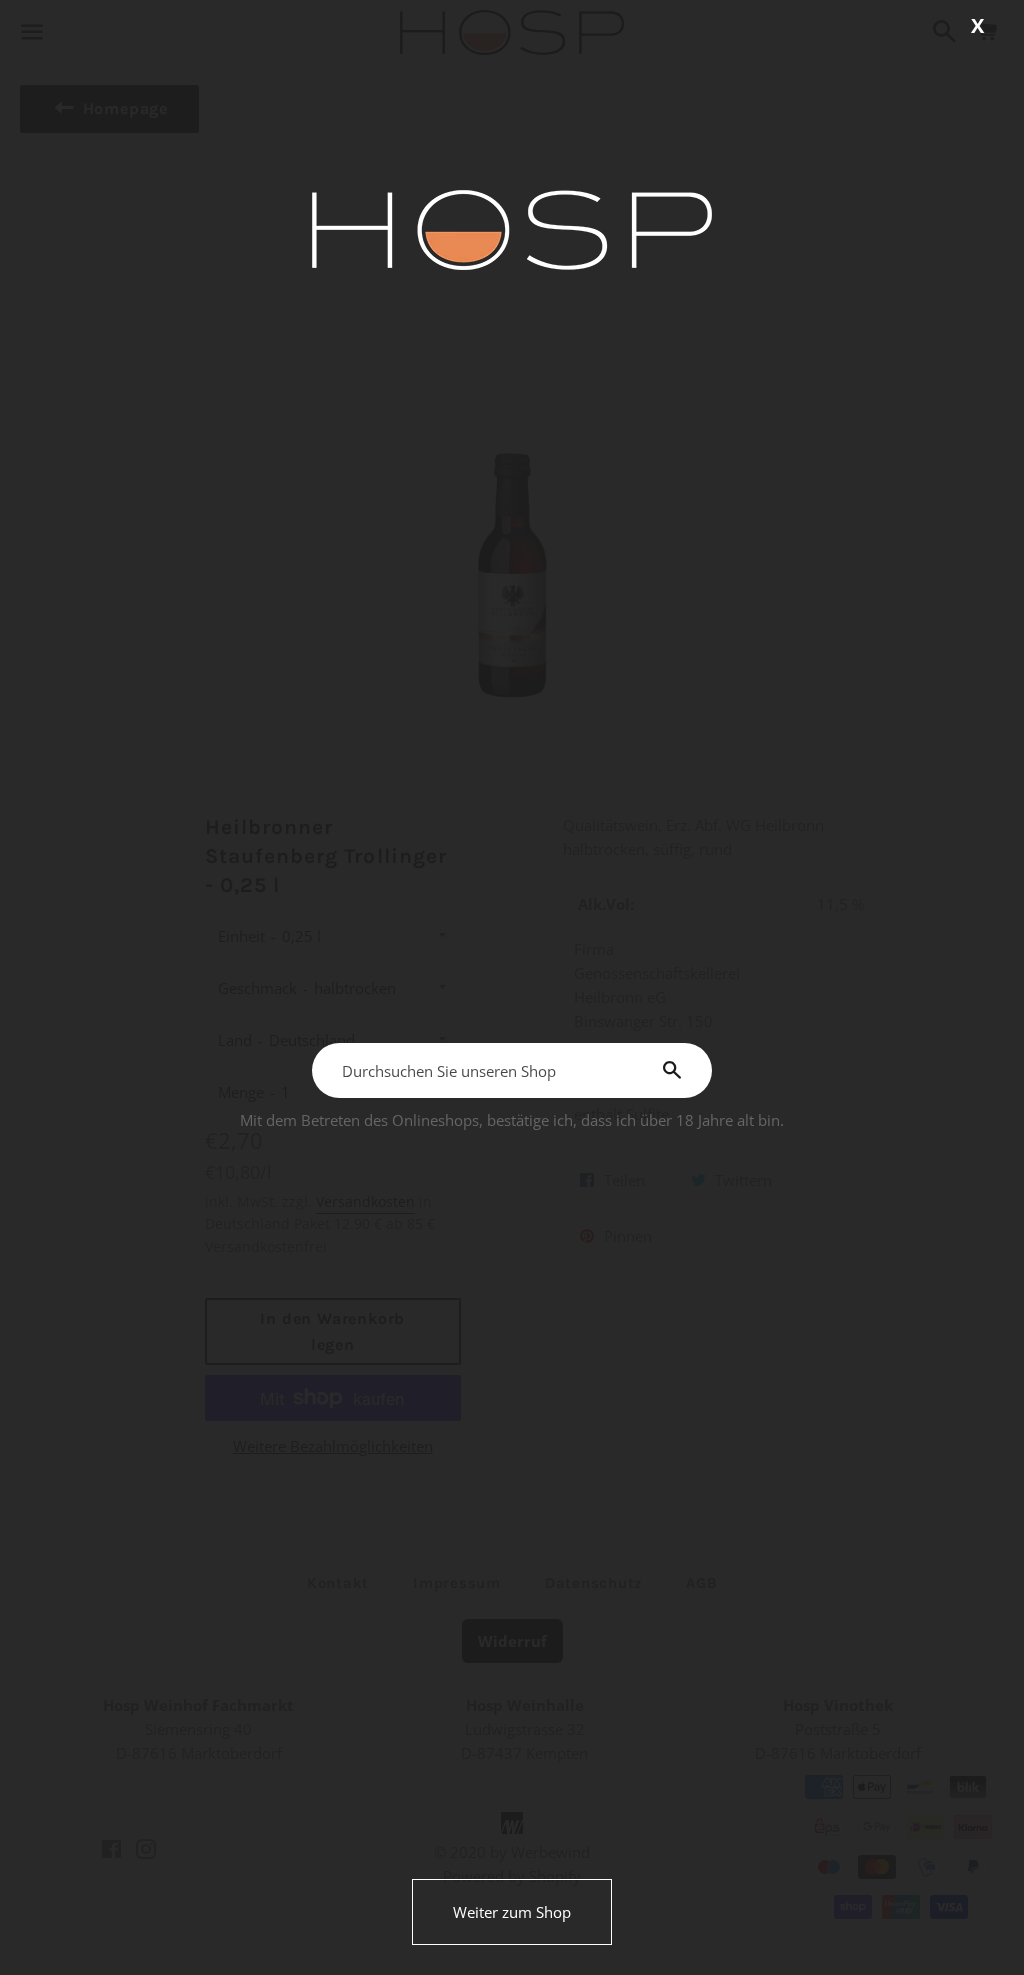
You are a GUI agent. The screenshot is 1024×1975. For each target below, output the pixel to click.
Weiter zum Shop (512, 1912)
